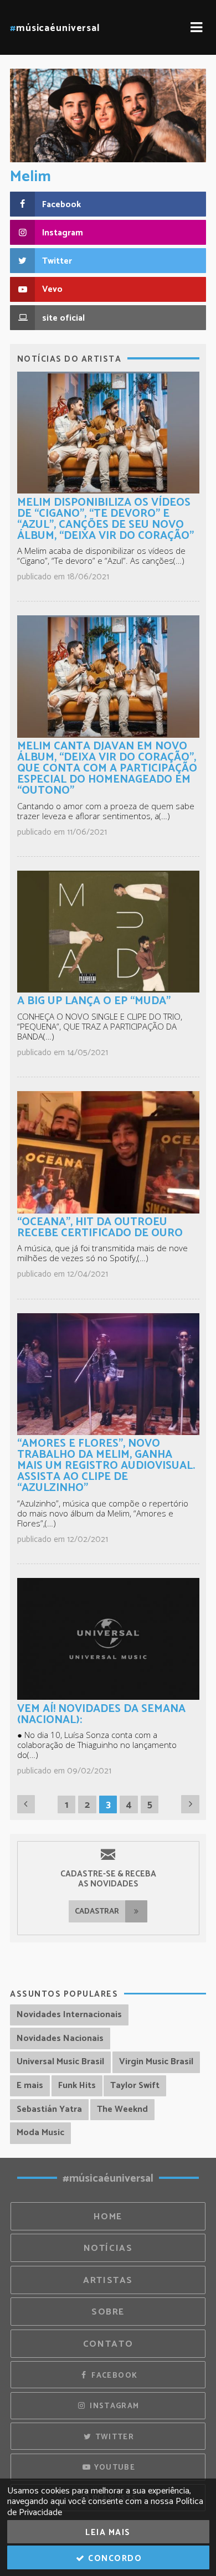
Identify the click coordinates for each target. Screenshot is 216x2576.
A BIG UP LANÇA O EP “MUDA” (94, 1001)
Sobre (108, 2312)
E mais (30, 2086)
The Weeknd (122, 2109)
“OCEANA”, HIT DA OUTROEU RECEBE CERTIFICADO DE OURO (100, 1228)
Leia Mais (108, 2533)
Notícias (108, 2248)
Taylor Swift (135, 2086)
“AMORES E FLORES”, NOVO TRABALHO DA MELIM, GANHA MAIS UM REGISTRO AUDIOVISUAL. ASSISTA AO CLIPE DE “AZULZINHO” (106, 1466)
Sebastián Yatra (49, 2109)
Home (108, 2217)
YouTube (113, 2467)
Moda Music (40, 2133)
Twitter (113, 2437)
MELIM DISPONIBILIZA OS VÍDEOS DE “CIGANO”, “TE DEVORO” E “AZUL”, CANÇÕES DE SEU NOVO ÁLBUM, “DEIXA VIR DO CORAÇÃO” (106, 519)
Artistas (108, 2281)
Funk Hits (77, 2086)
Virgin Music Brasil (156, 2062)
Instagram (114, 2406)
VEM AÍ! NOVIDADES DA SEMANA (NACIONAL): (101, 1714)
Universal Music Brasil (60, 2062)
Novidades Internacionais (69, 2015)
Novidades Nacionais (60, 2038)
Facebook (113, 2376)
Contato (108, 2344)
